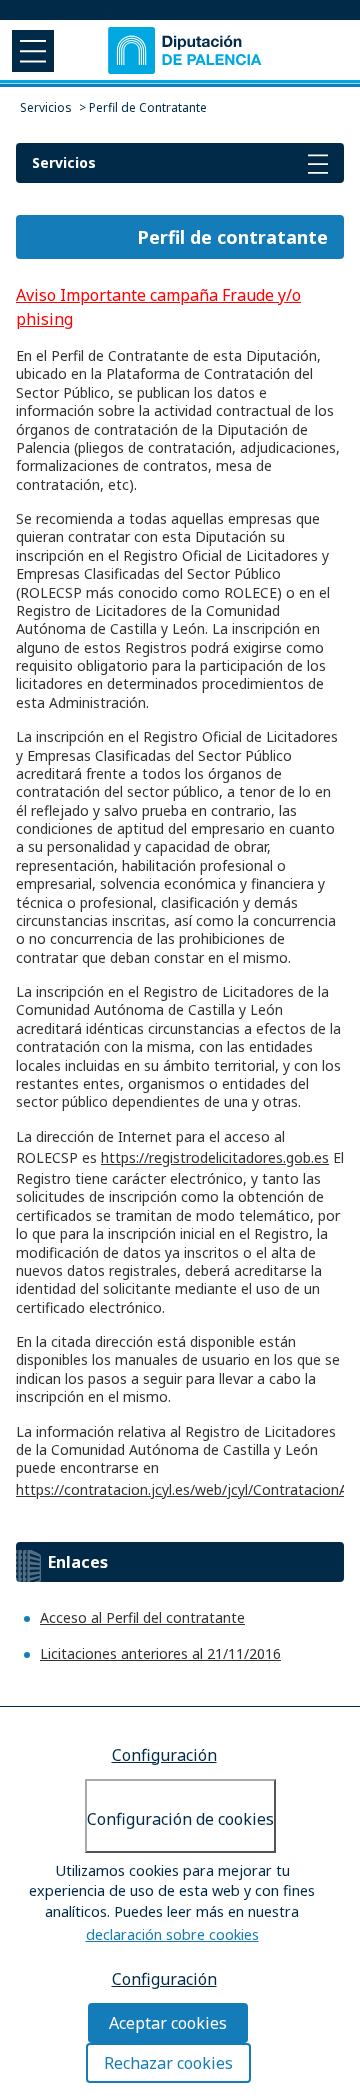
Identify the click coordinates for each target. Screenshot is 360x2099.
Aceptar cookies (168, 2023)
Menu (31, 50)
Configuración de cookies (180, 1819)
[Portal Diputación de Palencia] (186, 50)
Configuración (164, 1755)
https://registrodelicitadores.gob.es (215, 1157)
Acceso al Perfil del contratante (142, 1617)
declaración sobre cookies (172, 1934)
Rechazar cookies (168, 2063)
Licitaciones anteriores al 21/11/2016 (160, 1653)
